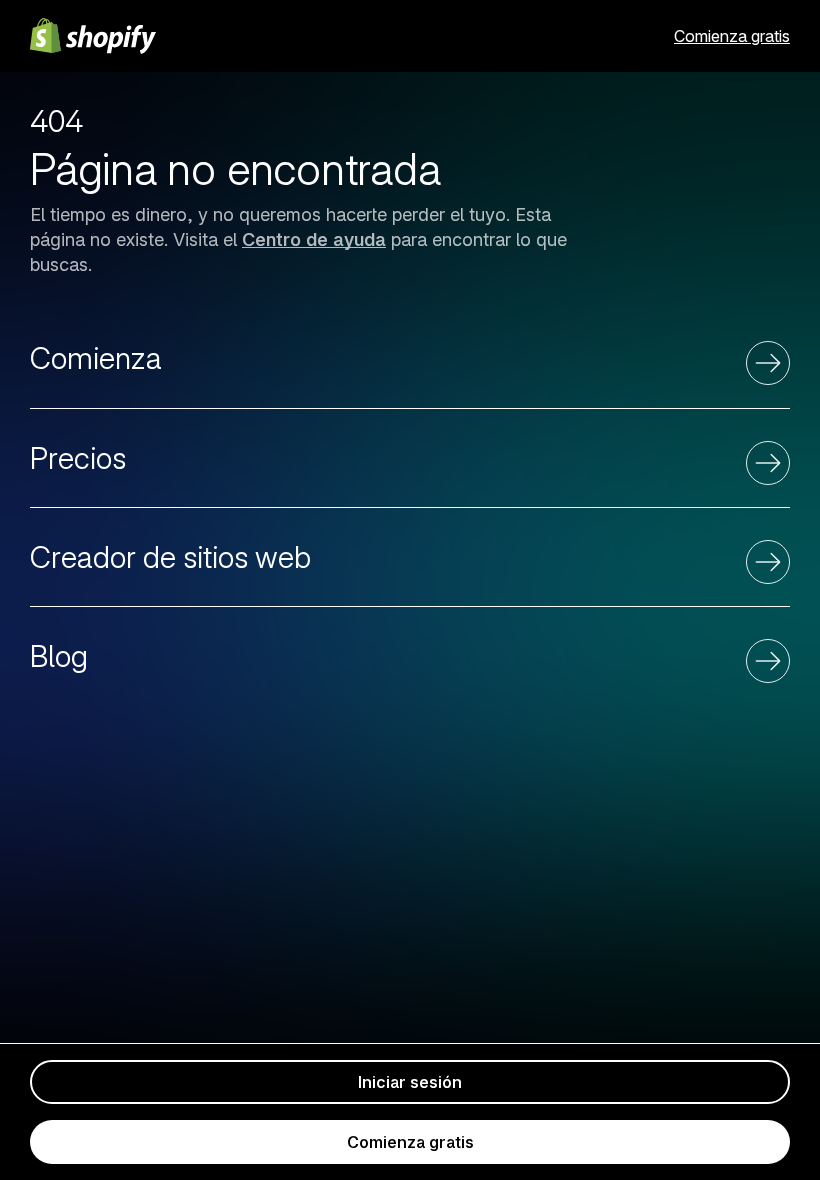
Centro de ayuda (314, 239)
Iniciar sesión (410, 1082)
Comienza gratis (732, 36)
